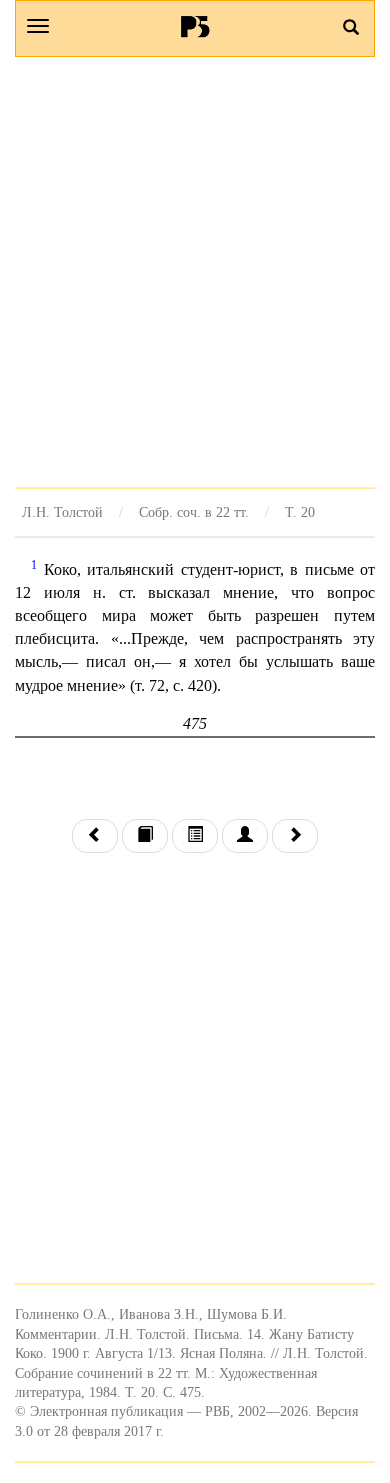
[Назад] (95, 836)
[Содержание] (195, 836)
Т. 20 (300, 512)
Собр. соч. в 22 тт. (194, 512)
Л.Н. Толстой (62, 512)
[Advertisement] (195, 272)
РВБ (195, 26)
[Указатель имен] (245, 836)
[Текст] (145, 836)
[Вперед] (295, 836)
